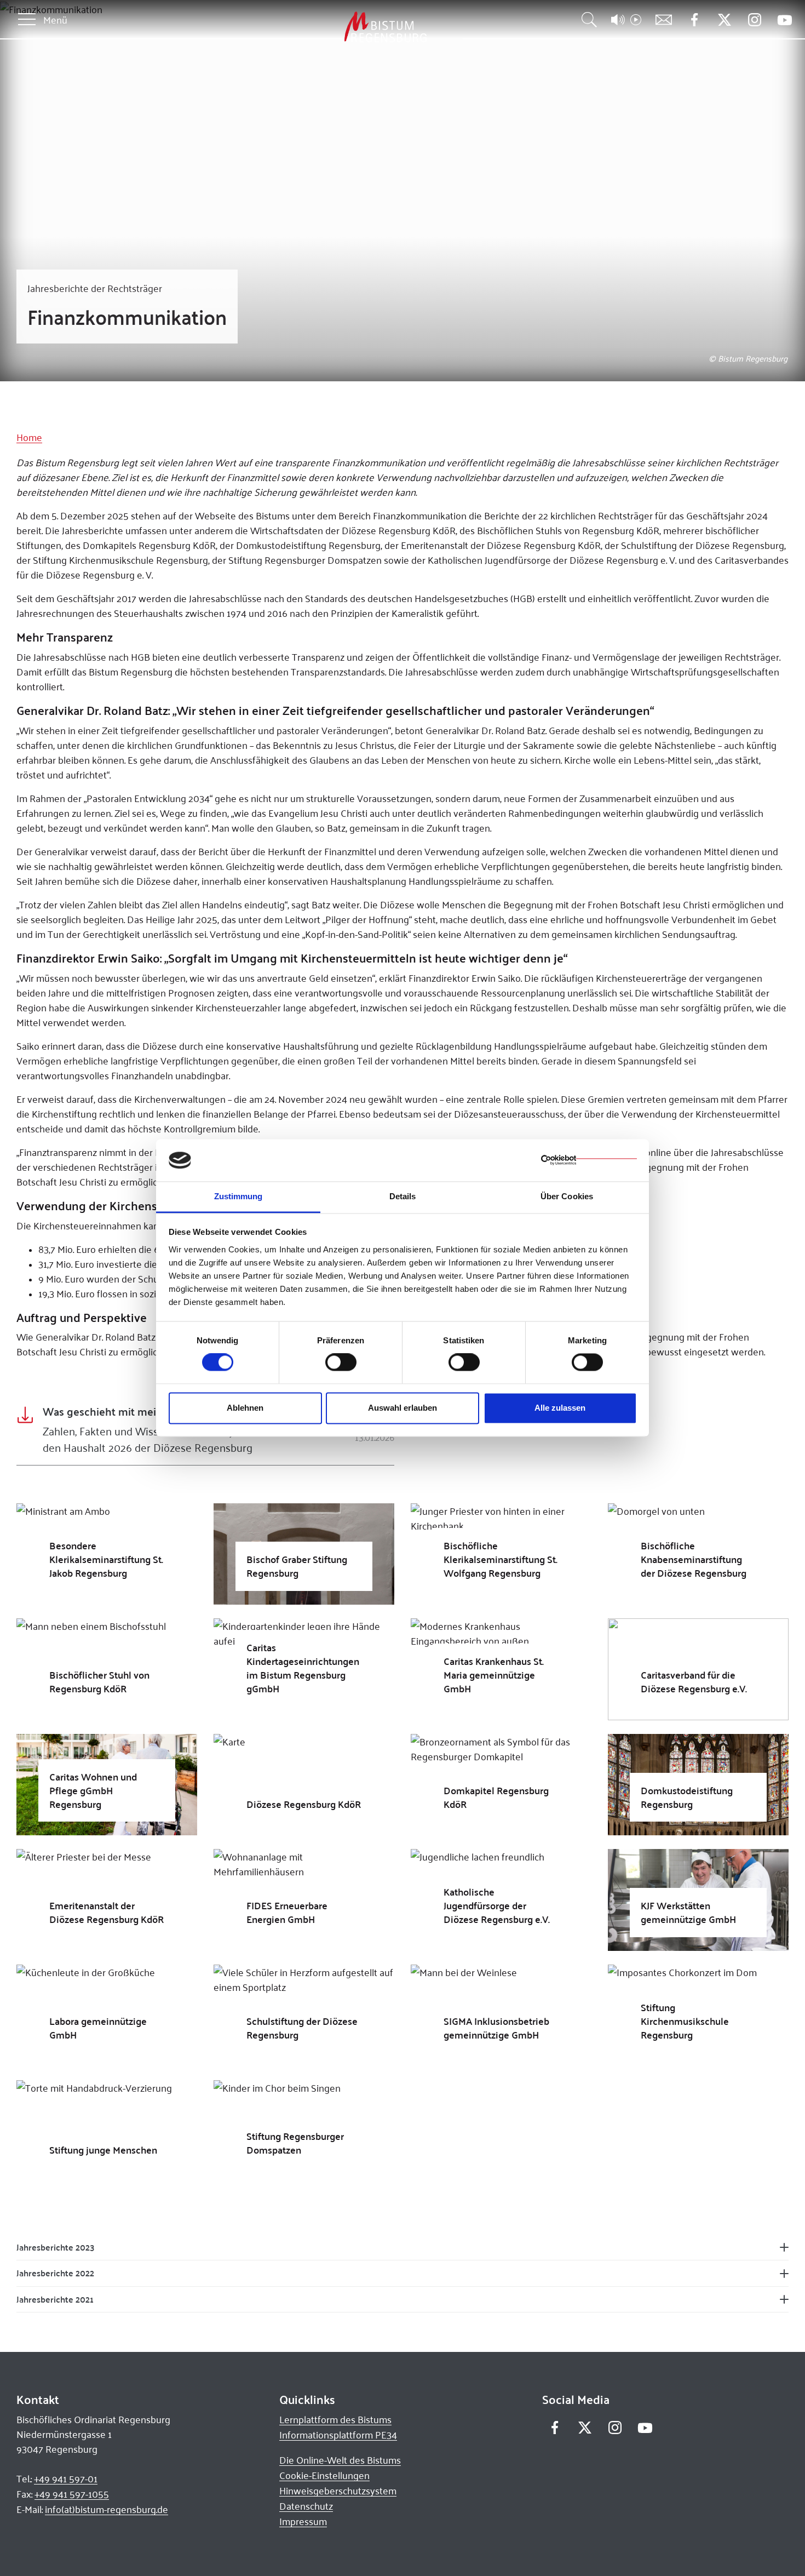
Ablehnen (245, 1408)
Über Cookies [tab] (567, 1196)
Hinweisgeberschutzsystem (338, 2491)
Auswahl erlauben (403, 1408)
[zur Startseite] (328, 27)
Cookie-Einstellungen (324, 2475)
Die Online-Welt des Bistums (340, 2460)
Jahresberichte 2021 (55, 2299)
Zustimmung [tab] (238, 1196)
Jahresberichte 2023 (55, 2247)
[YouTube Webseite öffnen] (784, 19)
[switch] (341, 1363)
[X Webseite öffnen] (724, 20)
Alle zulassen (560, 1408)
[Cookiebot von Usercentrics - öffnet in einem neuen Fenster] (589, 1160)
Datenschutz (306, 2506)
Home (29, 437)
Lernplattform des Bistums (335, 2419)
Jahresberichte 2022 (55, 2273)
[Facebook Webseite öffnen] (694, 20)
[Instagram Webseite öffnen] (754, 20)
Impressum (303, 2521)
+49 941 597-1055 (72, 2494)
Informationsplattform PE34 (338, 2435)
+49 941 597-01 (66, 2478)
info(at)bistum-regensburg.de (107, 2509)
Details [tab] (403, 1196)
